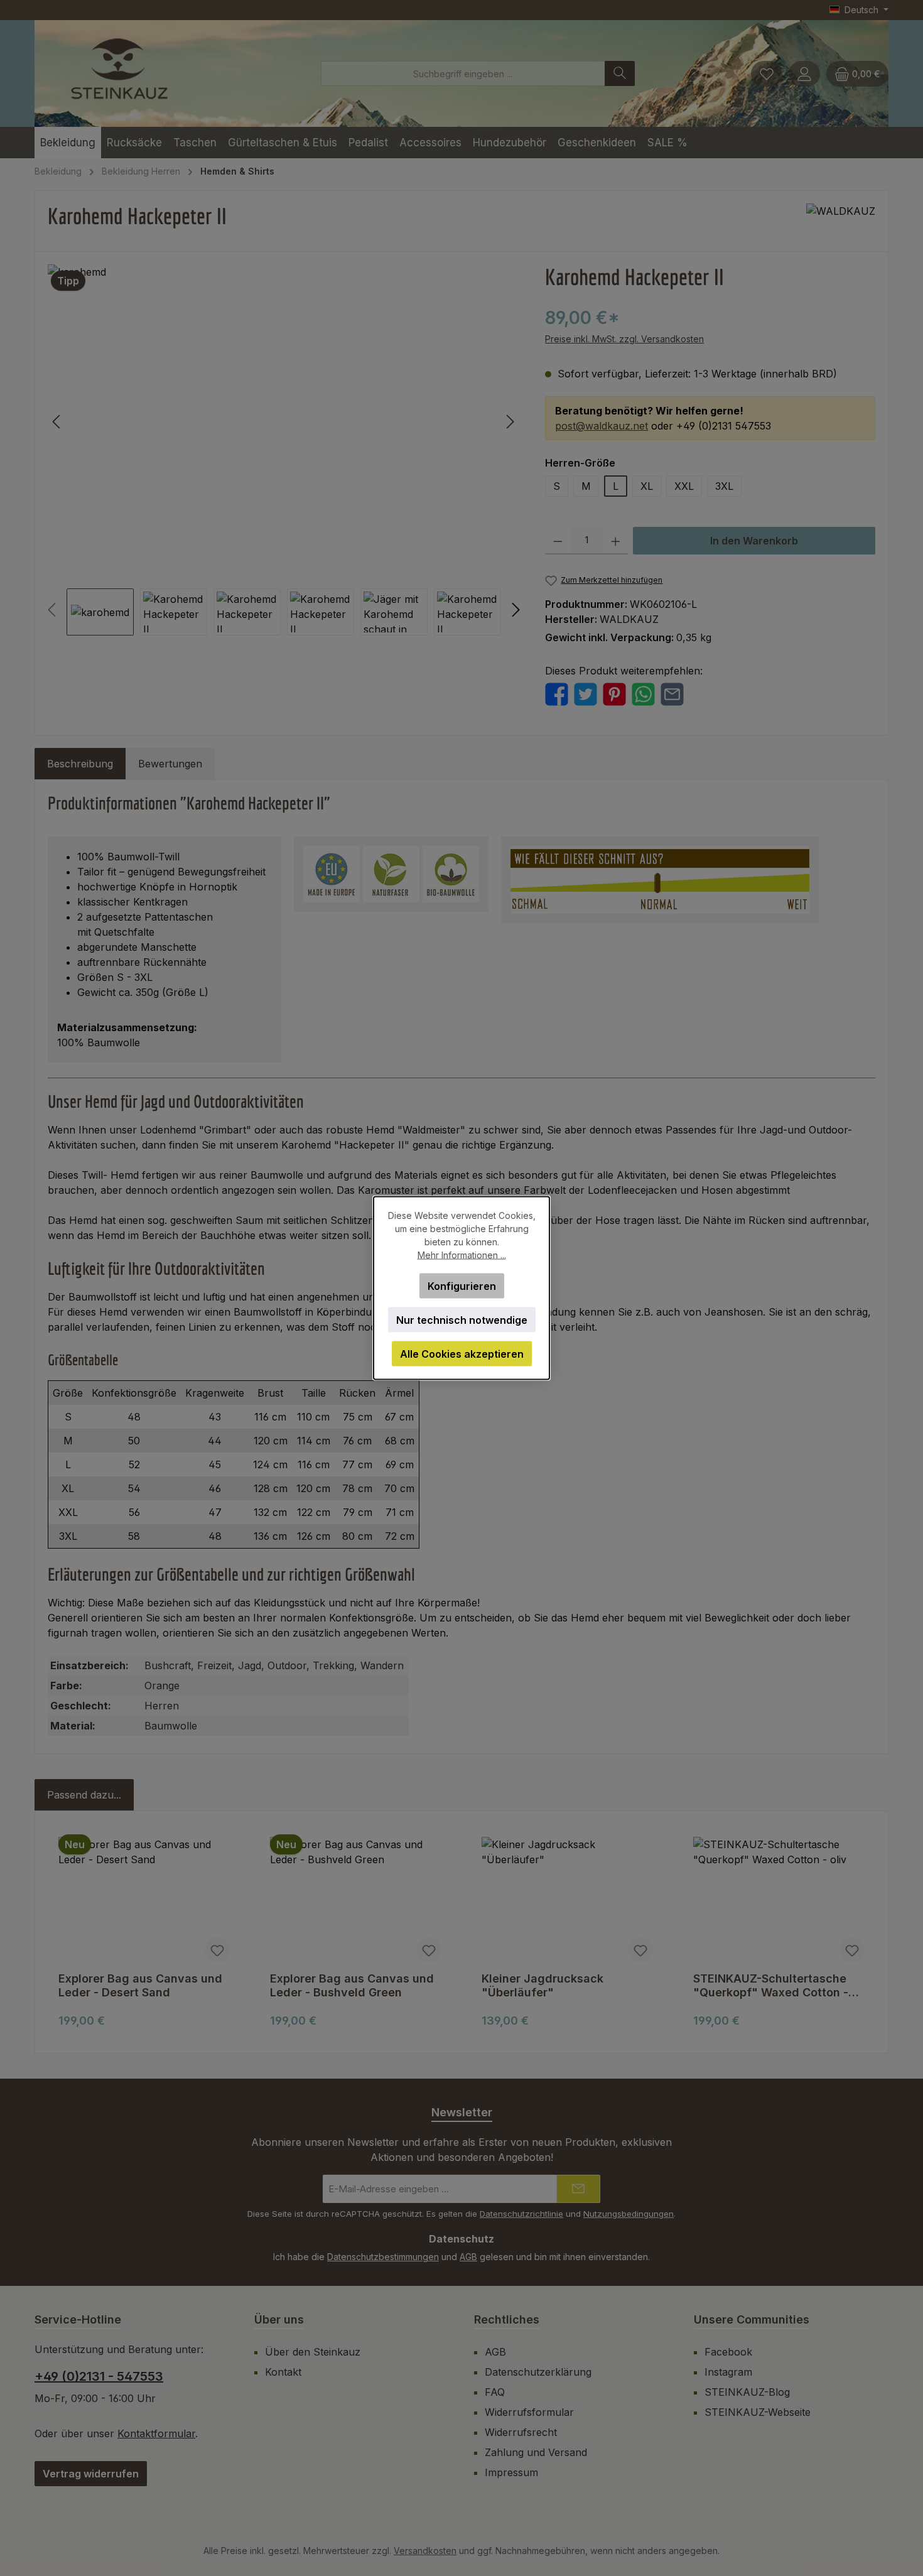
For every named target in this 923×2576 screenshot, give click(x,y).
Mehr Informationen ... (462, 1255)
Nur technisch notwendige (462, 1320)
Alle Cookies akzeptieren (462, 1354)
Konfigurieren (462, 1286)
